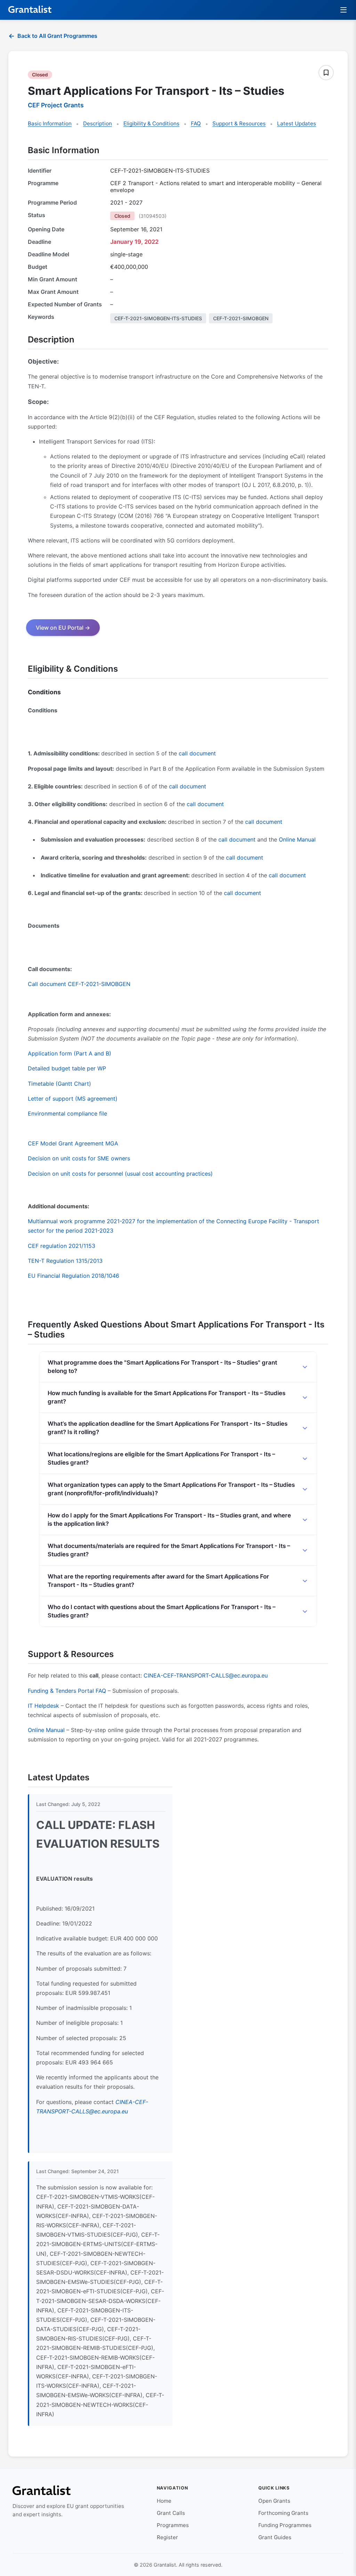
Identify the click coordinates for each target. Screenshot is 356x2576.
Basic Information (50, 123)
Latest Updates (297, 123)
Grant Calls (171, 2513)
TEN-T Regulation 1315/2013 (65, 1261)
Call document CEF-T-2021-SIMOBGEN (79, 984)
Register (167, 2537)
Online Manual (297, 839)
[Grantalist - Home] (30, 10)
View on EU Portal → (63, 628)
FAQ (196, 123)
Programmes (173, 2525)
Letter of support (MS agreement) (73, 1099)
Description (98, 123)
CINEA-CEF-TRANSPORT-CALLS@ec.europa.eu (206, 1675)
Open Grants (274, 2501)
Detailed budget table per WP (67, 1068)
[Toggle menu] (344, 10)
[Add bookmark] (326, 73)
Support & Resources (239, 123)
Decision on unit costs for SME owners (79, 1158)
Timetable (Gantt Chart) (59, 1084)
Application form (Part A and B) (70, 1053)
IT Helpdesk (43, 1706)
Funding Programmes (285, 2525)
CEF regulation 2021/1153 (62, 1246)
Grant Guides (275, 2537)
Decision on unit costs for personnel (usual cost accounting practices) (120, 1174)
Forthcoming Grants (283, 2513)
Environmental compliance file (67, 1113)
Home (164, 2501)
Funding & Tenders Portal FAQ (67, 1691)
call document (197, 753)
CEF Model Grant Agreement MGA (73, 1143)
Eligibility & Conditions (151, 123)
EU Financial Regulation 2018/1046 (74, 1276)
